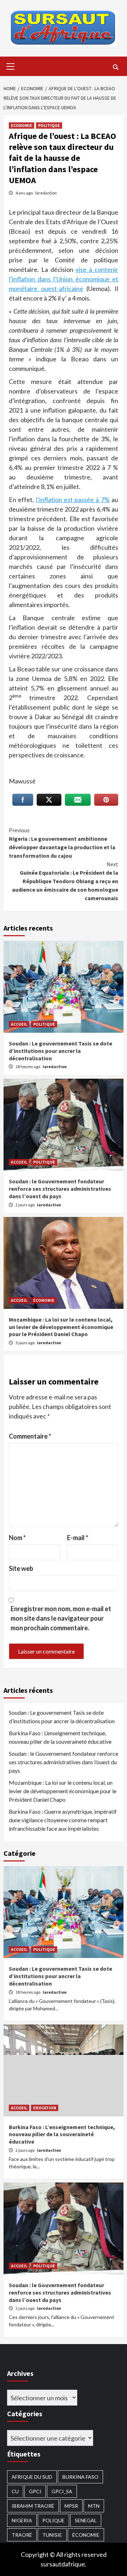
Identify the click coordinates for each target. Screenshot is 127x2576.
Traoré (22, 2535)
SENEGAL (86, 2520)
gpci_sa (62, 2491)
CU (15, 2491)
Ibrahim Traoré (33, 2506)
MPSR (71, 2506)
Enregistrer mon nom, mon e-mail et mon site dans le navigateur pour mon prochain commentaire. (61, 1618)
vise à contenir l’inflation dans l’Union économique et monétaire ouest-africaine (64, 279)
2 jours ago (25, 1205)
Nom (17, 1538)
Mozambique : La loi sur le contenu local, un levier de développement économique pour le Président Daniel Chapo (61, 1327)
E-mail (78, 1538)
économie (86, 2535)
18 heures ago (28, 1066)
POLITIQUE (49, 125)
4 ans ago (25, 193)
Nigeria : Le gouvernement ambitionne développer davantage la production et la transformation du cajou (62, 843)
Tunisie (52, 2535)
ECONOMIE (22, 125)
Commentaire (30, 1436)
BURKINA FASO (80, 2477)
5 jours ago (25, 1343)
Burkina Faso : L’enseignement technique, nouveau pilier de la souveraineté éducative (60, 1737)
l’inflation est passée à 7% (73, 500)
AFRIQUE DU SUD (32, 2477)
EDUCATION (45, 2108)
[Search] (116, 67)
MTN (94, 2506)
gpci (35, 2491)
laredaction (46, 193)
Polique (53, 2520)
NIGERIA (22, 2520)
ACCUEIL (19, 1024)
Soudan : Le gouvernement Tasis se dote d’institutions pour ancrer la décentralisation (61, 1051)
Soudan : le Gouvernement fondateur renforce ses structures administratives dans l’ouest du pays (60, 1189)
